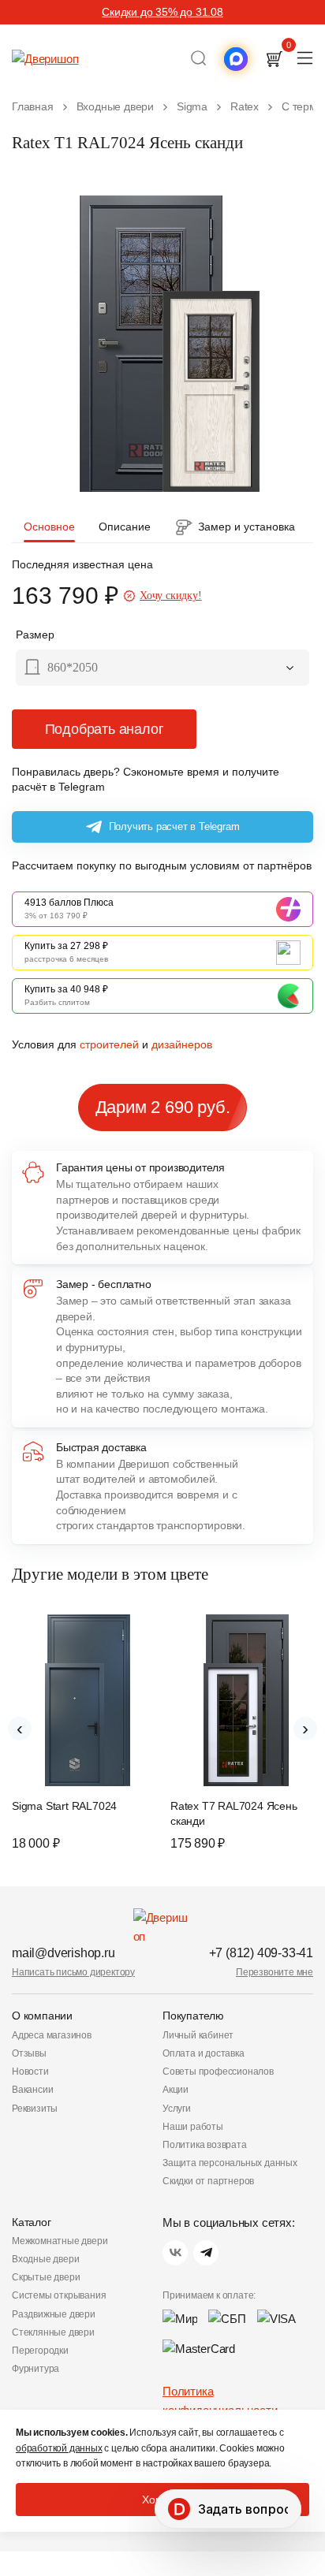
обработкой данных (59, 2448)
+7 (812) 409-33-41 (261, 1953)
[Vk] (175, 2253)
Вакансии (32, 2090)
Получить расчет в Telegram (174, 826)
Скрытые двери (46, 2277)
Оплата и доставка (204, 2053)
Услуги (177, 2109)
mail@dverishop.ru (64, 1953)
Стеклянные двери (53, 2332)
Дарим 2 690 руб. (163, 1107)
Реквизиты (35, 2109)
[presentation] (20, 1729)
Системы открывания (59, 2295)
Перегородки (40, 2351)
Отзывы (29, 2053)
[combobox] (162, 669)
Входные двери (45, 2259)
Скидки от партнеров (208, 2181)
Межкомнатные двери (60, 2241)
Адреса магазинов (52, 2035)
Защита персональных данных (230, 2163)
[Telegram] (206, 2253)
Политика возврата (205, 2145)
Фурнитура (35, 2369)
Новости (30, 2072)
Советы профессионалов (218, 2072)
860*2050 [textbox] (73, 667)
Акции (176, 2090)
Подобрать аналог (105, 729)
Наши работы (193, 2127)
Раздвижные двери (54, 2314)
